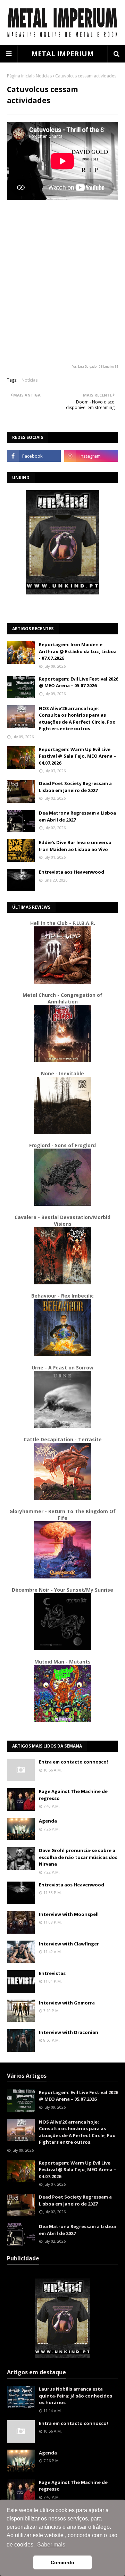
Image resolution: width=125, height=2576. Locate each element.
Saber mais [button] (51, 2545)
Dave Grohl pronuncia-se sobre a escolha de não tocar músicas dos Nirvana (78, 1857)
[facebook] (34, 456)
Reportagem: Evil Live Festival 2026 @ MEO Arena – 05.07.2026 (78, 682)
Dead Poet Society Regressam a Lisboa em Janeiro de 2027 (75, 787)
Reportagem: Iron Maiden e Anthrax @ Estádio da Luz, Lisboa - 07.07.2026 (78, 651)
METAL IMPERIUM (62, 54)
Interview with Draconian (69, 2032)
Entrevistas (52, 1973)
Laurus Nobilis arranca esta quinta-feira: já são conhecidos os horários (76, 2396)
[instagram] (91, 456)
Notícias (44, 76)
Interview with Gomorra (67, 2003)
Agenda (48, 1821)
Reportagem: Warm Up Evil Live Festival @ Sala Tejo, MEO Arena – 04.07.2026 (77, 756)
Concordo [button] (62, 2562)
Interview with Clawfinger (69, 1944)
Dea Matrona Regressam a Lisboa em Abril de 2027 (77, 816)
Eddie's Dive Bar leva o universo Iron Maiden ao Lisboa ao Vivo (75, 846)
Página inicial (20, 76)
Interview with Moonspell (69, 1914)
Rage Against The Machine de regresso (73, 1795)
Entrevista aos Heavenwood (72, 872)
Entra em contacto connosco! (73, 1762)
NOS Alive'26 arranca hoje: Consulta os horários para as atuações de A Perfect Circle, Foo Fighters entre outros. (77, 719)
